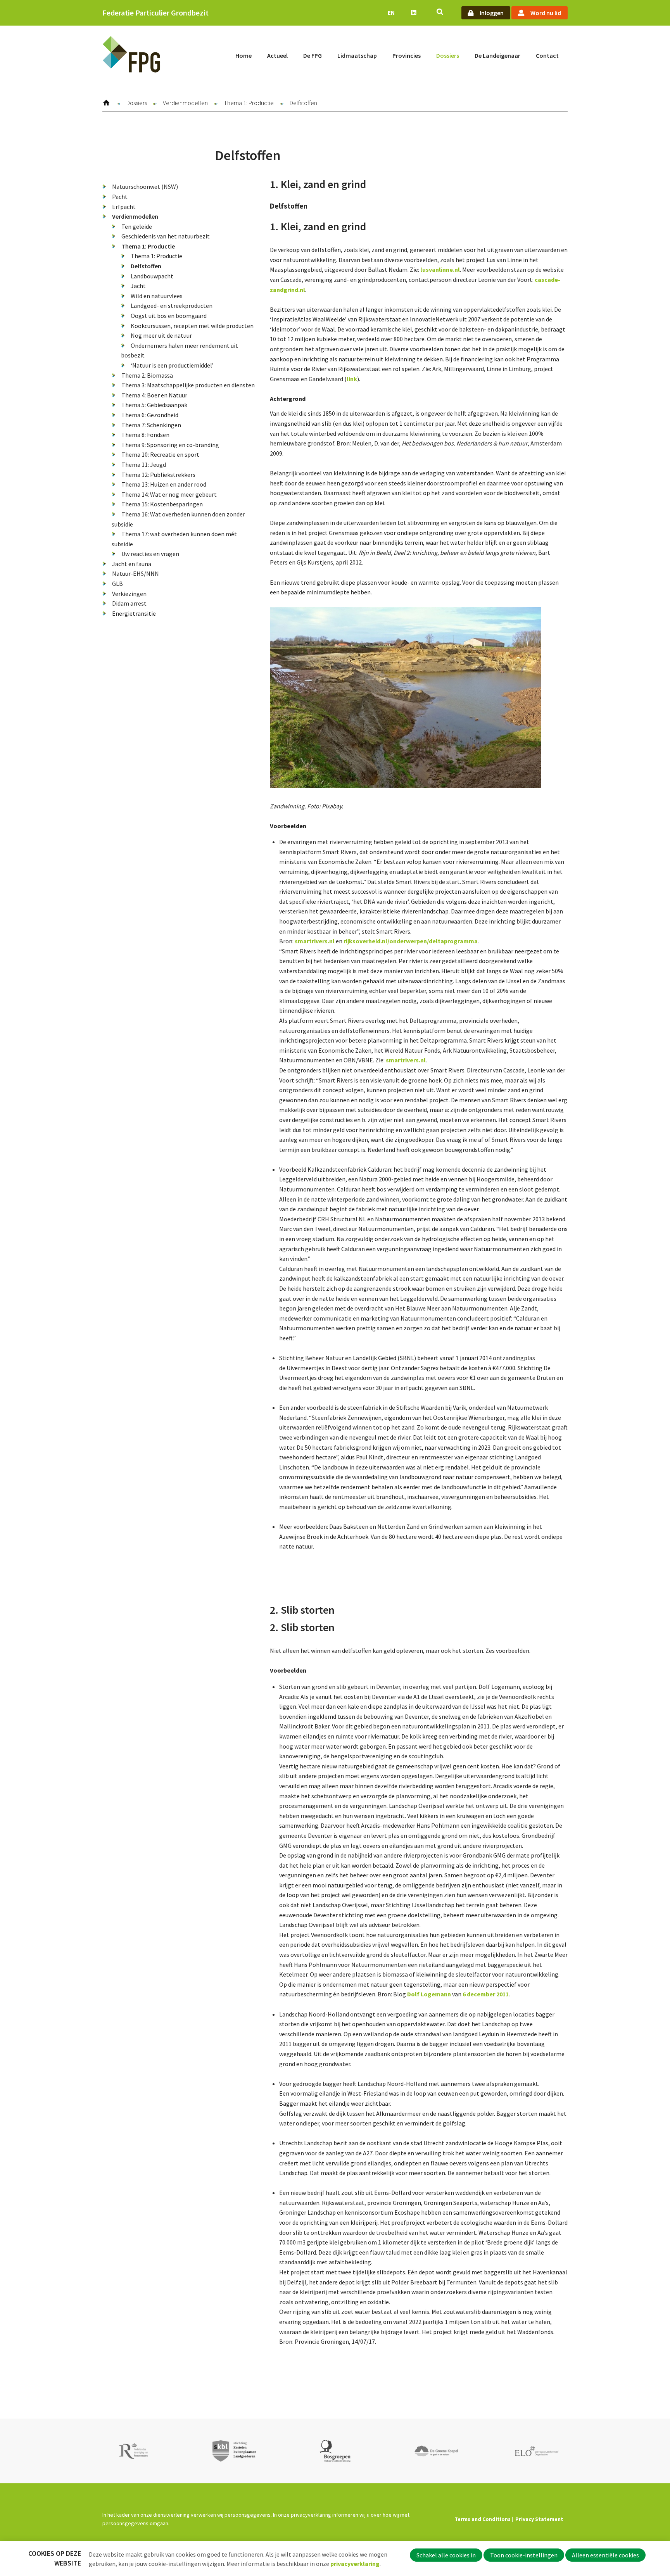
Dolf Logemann (429, 1994)
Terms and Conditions (483, 2519)
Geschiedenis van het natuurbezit (166, 236)
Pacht (120, 197)
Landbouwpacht (152, 276)
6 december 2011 (486, 1994)
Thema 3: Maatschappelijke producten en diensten (188, 385)
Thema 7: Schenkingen (151, 425)
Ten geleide (137, 226)
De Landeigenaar (497, 55)
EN (391, 13)
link (352, 379)
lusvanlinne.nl (440, 269)
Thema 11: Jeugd (144, 464)
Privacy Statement (539, 2519)
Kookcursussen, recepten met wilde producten (192, 326)
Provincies (407, 55)
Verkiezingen (129, 594)
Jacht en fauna (132, 564)
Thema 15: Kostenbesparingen (162, 504)
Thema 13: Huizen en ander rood (164, 484)
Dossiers (448, 55)
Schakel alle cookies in (446, 2555)
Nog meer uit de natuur (161, 335)
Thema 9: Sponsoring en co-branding (170, 445)
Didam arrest (129, 603)
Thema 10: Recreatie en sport (160, 454)
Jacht (138, 286)
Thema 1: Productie (249, 103)
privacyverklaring (355, 2564)
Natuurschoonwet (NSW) (145, 186)
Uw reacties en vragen (150, 554)
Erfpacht (124, 207)
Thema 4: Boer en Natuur (154, 395)
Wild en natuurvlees (157, 296)
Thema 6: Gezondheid (150, 415)
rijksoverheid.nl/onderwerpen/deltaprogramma (411, 941)
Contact (547, 55)
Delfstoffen (146, 266)
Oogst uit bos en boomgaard (169, 316)
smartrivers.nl (315, 941)
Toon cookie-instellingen (524, 2555)
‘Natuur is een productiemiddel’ (172, 365)
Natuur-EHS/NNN (136, 573)
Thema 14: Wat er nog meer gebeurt (169, 494)
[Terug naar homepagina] (131, 56)
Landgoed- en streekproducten (172, 306)
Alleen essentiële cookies (605, 2555)
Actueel (277, 55)
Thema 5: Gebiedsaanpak (154, 405)
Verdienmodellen (185, 103)
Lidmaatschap (357, 55)
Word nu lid (546, 13)
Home (243, 55)
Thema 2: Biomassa (147, 375)
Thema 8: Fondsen (145, 435)
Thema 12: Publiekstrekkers (158, 475)
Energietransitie (134, 613)
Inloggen (492, 13)
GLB (117, 584)
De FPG (313, 55)
